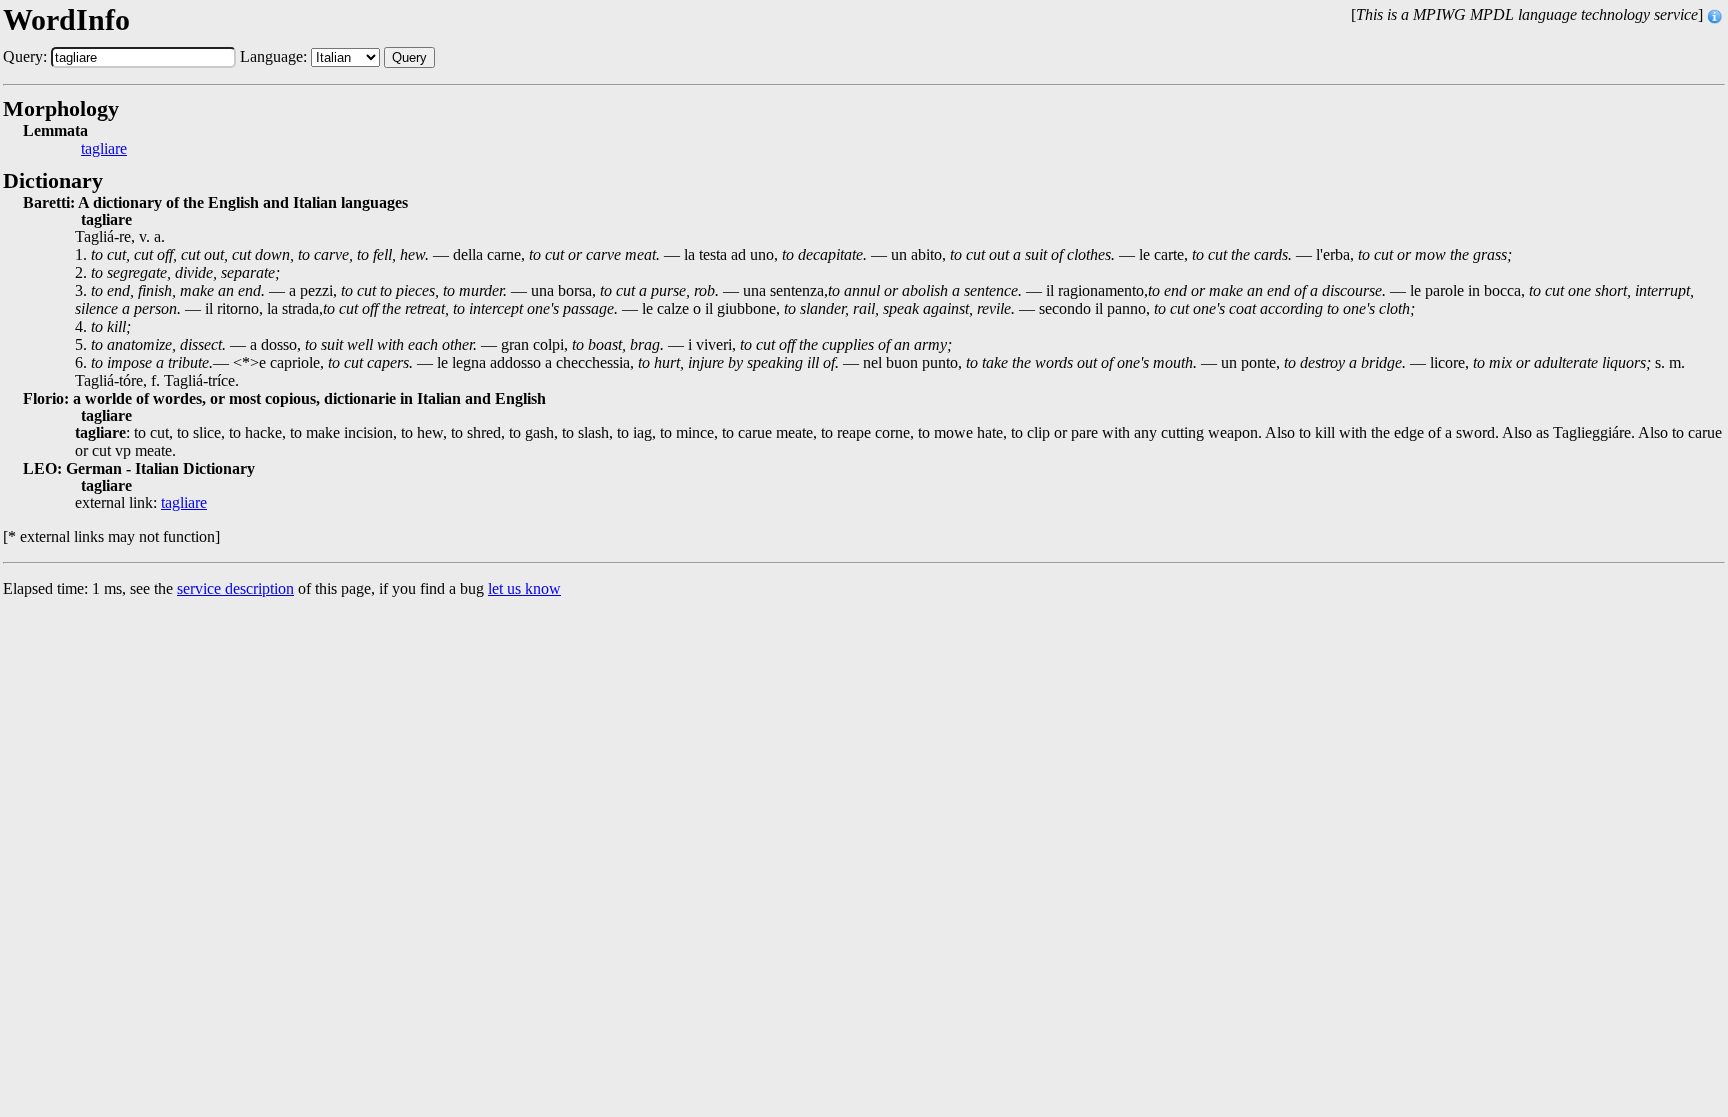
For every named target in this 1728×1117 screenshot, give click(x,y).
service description (235, 588)
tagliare (104, 149)
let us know (524, 588)
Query (409, 57)
